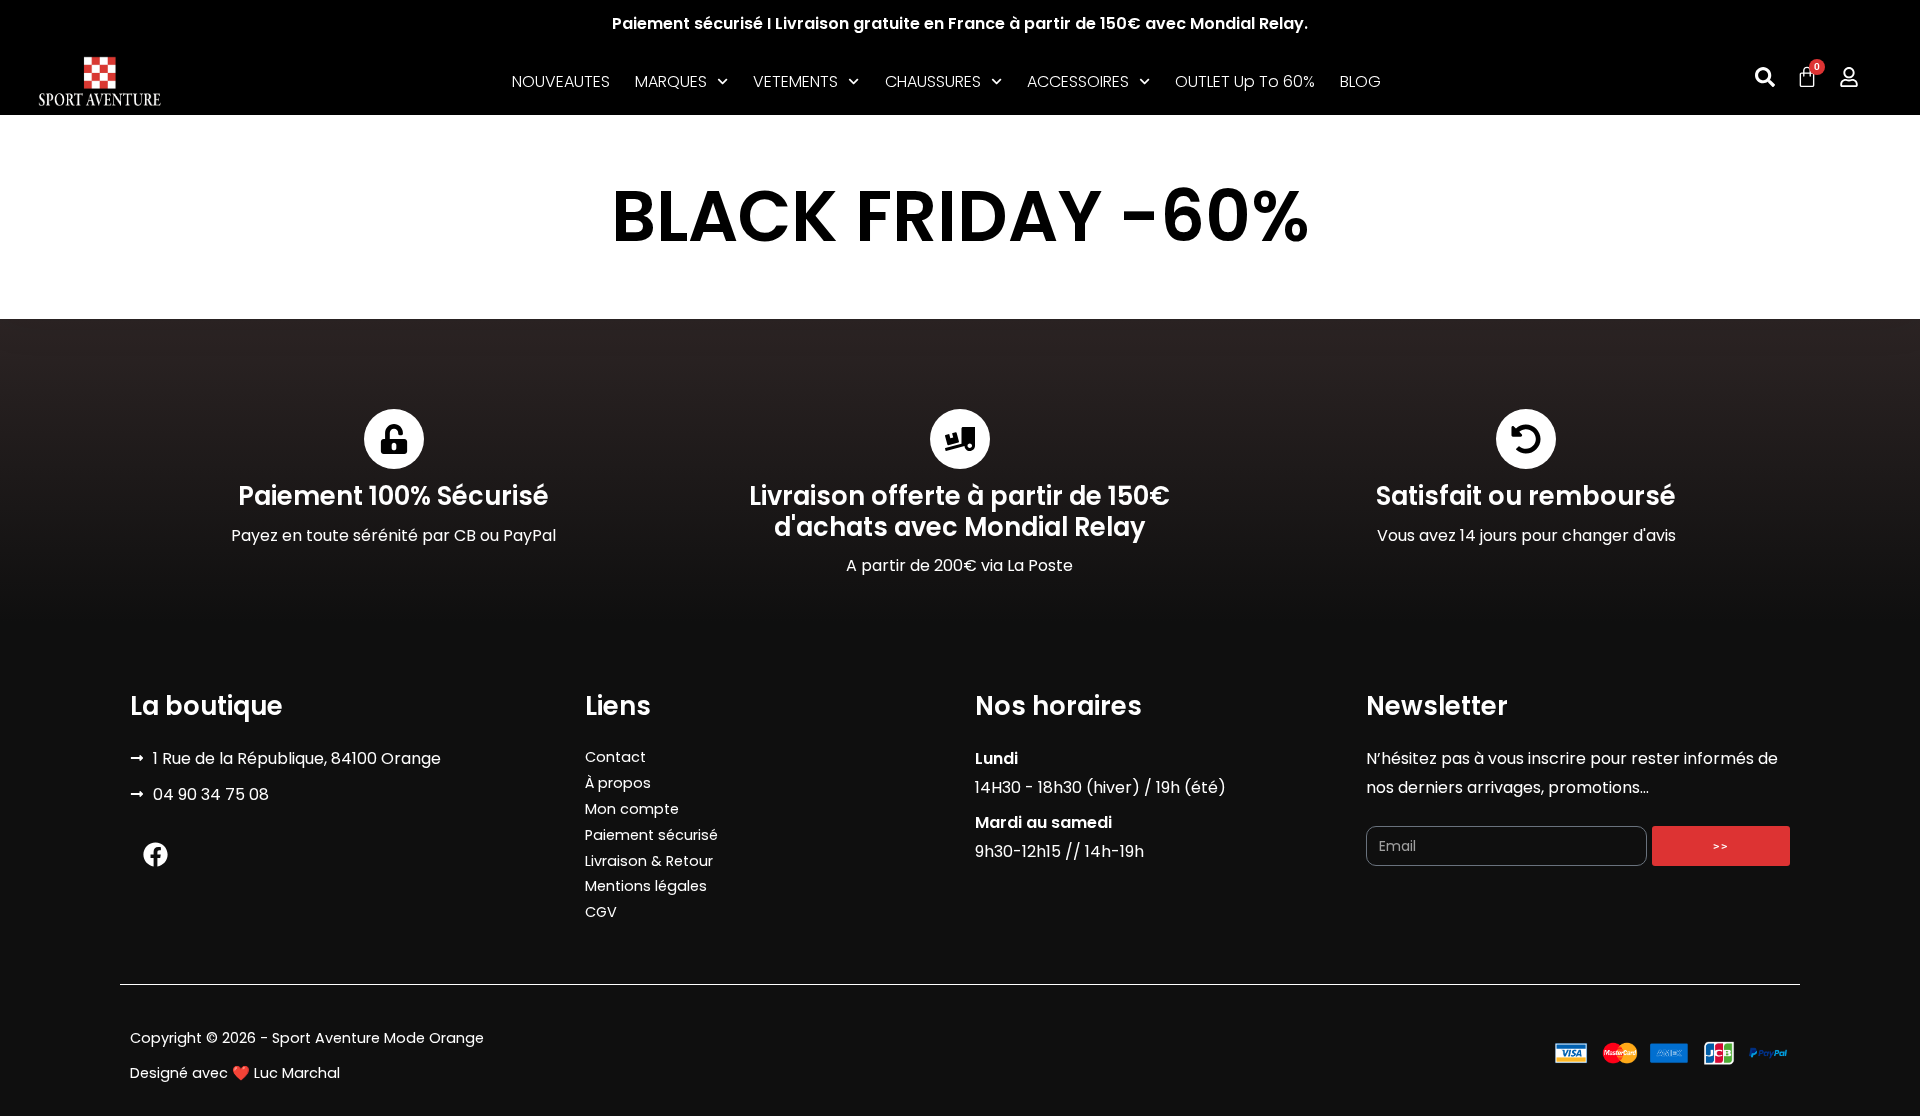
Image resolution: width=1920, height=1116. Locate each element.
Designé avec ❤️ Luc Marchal (235, 1073)
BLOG (1360, 81)
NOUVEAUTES (561, 81)
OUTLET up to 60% (1245, 81)
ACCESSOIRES (1078, 81)
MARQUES (671, 81)
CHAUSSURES (933, 81)
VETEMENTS (795, 81)
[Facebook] (155, 854)
